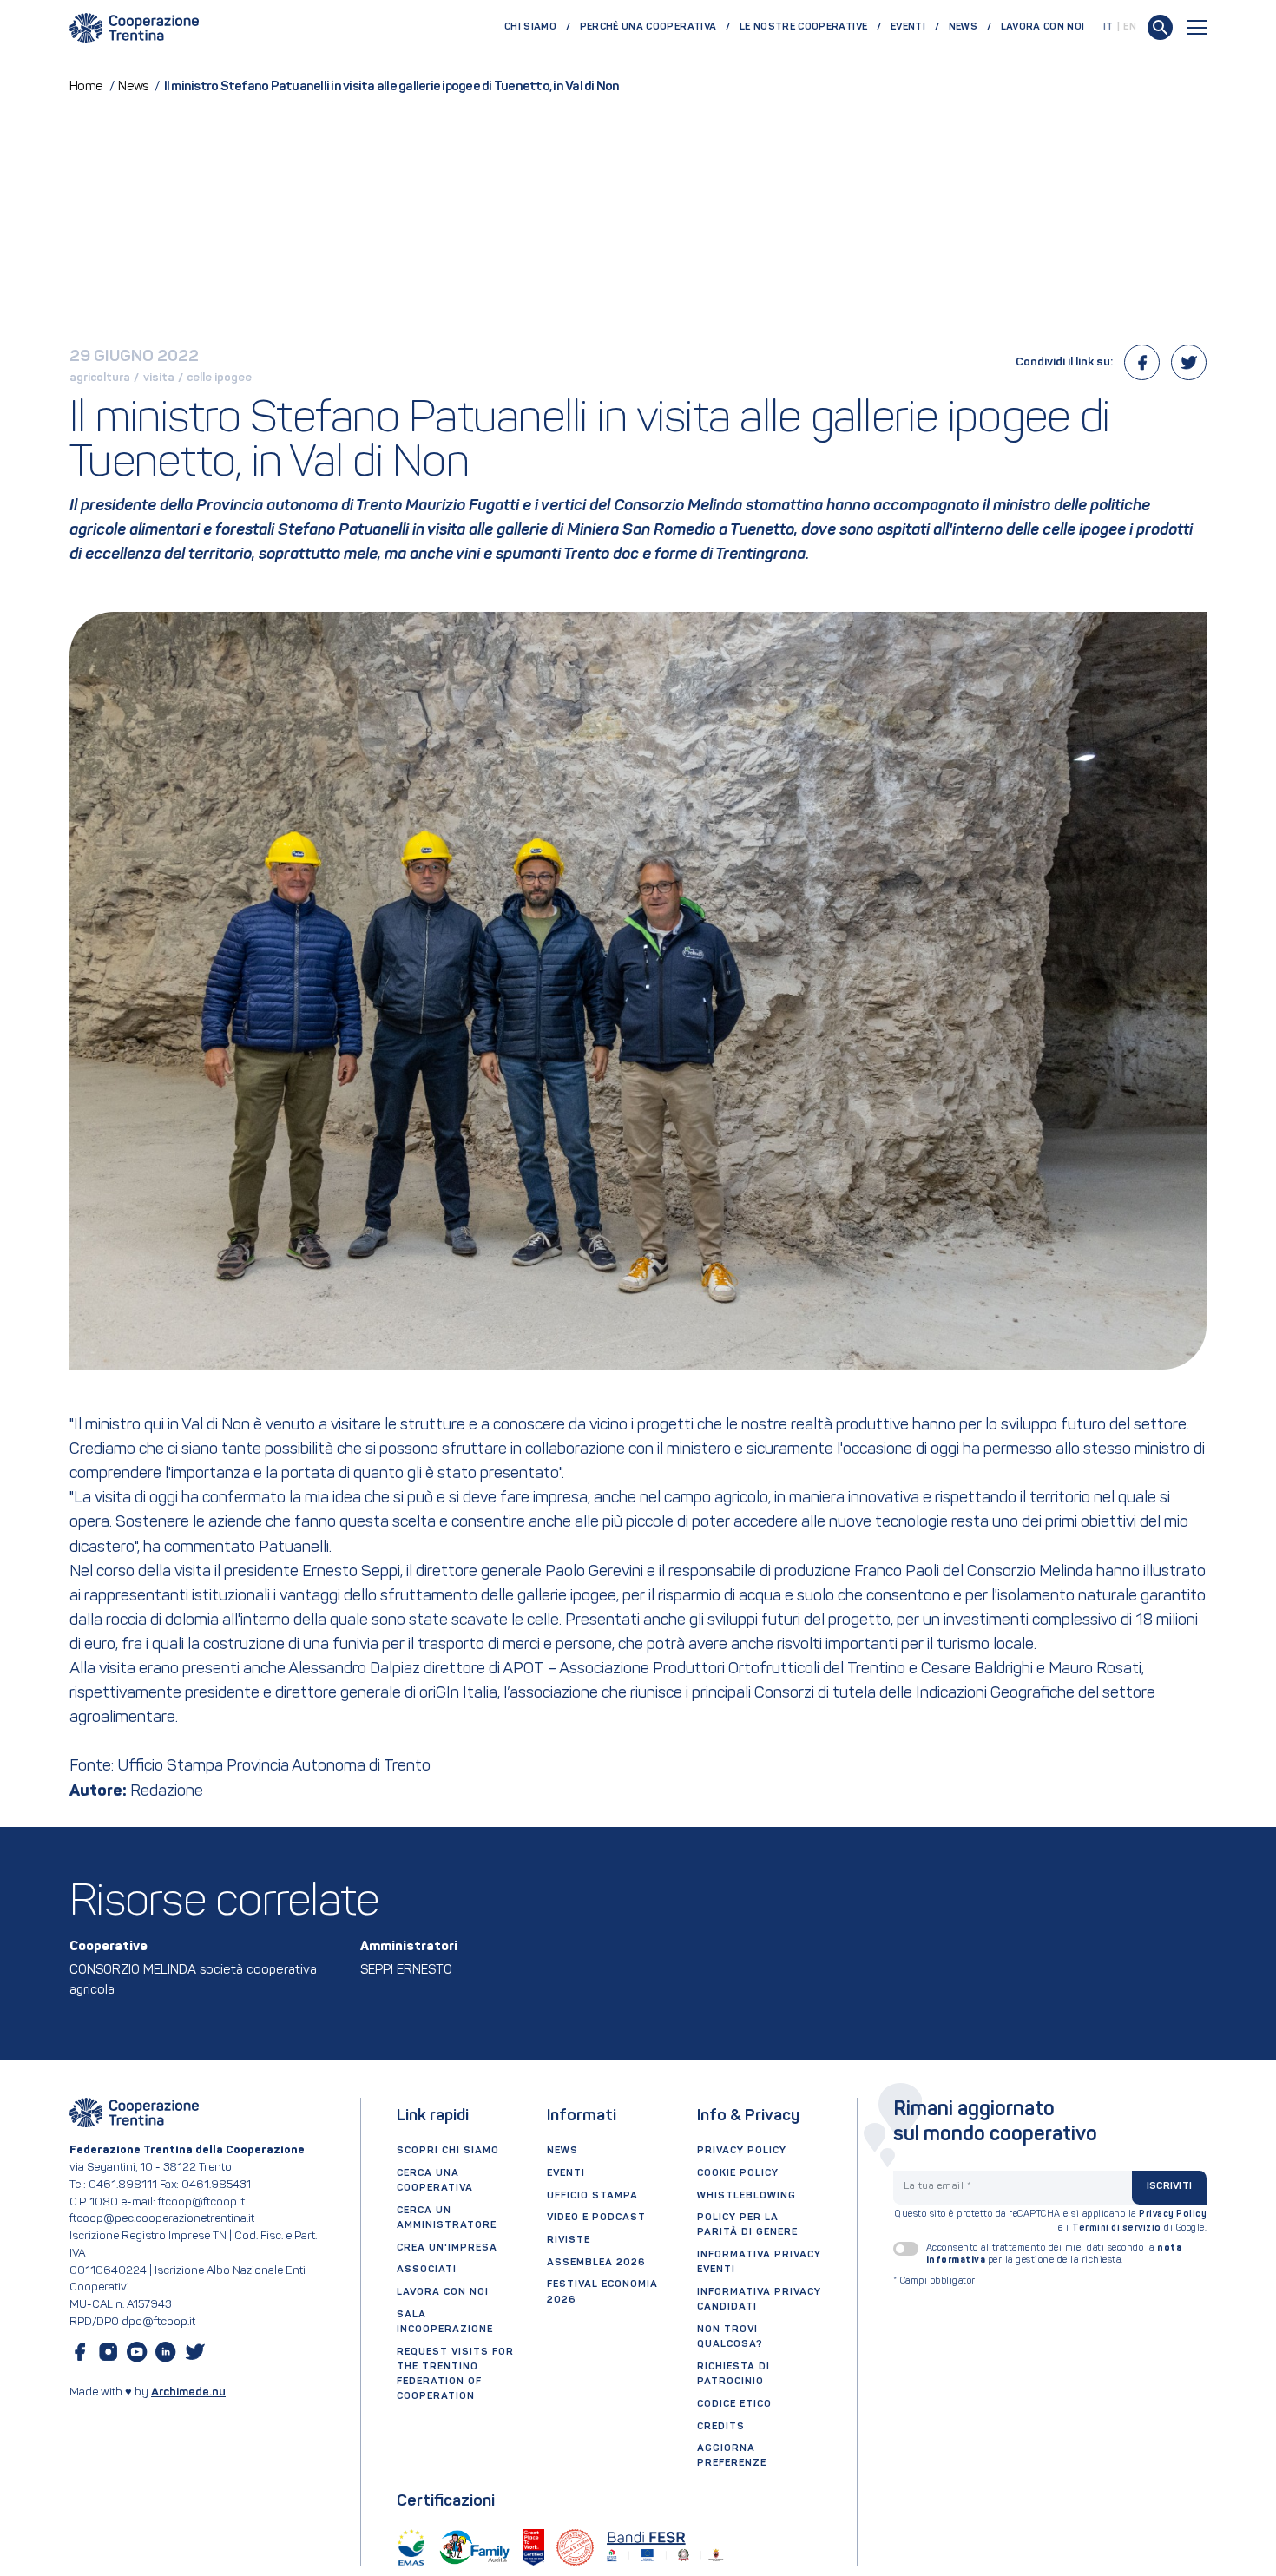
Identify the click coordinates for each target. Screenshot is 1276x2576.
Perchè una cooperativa (648, 27)
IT (1108, 27)
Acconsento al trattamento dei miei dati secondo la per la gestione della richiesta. (1054, 2254)
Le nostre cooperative (803, 27)
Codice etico (734, 2404)
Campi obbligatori (936, 2281)
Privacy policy (742, 2151)
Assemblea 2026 (596, 2263)
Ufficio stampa (592, 2196)
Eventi (908, 27)
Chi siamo (530, 27)
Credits (721, 2427)
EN (1130, 27)
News (963, 27)
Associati (427, 2270)
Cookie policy (738, 2173)
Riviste (569, 2240)
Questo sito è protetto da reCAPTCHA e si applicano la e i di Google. (1051, 2221)
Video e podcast (596, 2218)
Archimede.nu (188, 2392)
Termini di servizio (1117, 2228)
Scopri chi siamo (448, 2151)
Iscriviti (1169, 2186)
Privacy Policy (1173, 2215)
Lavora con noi (1043, 27)
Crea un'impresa (447, 2248)
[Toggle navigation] (1197, 27)
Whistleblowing (747, 2196)
